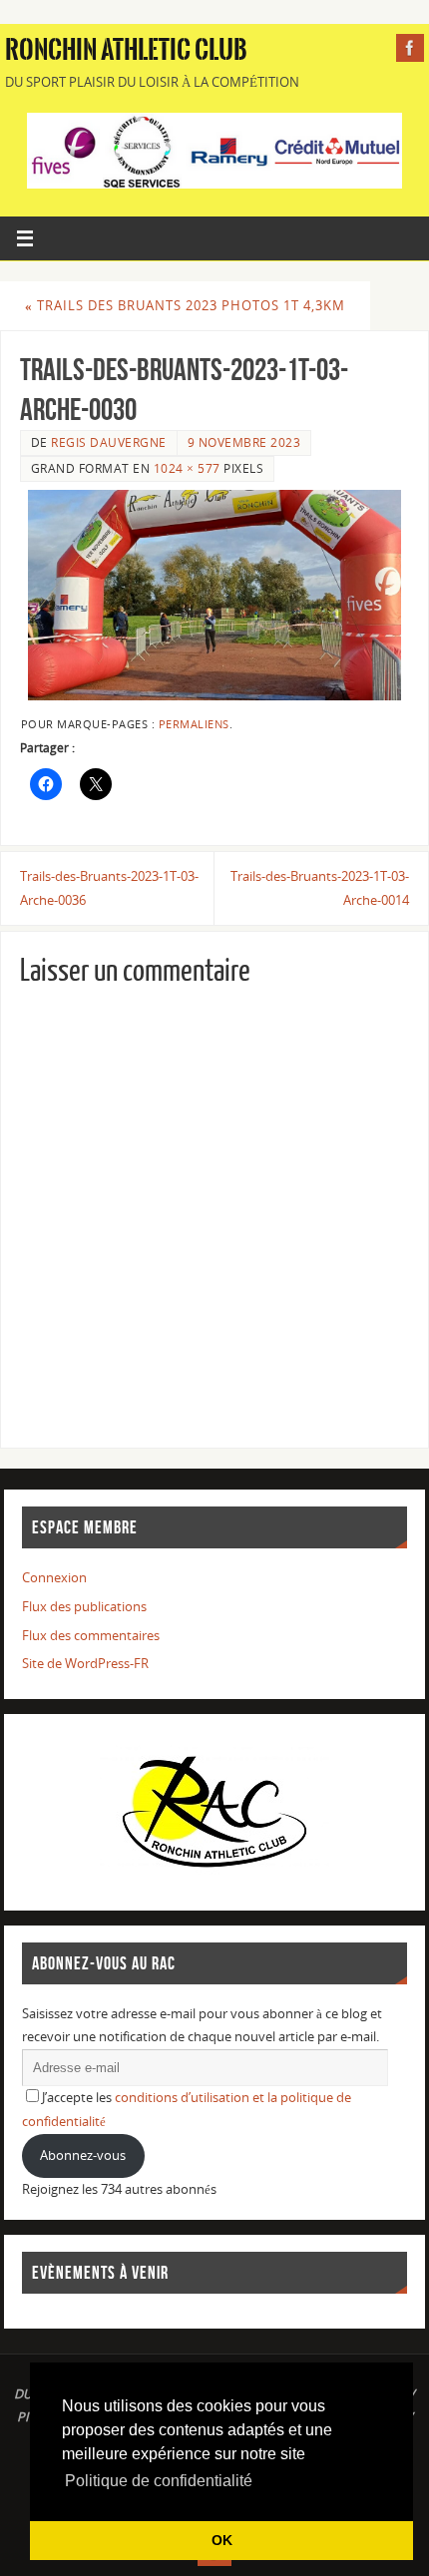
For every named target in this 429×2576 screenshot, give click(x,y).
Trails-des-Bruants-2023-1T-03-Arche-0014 (320, 888)
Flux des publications (84, 1607)
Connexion (54, 1578)
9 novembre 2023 (244, 442)
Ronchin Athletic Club (126, 50)
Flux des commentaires (91, 1636)
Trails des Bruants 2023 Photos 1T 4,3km (185, 306)
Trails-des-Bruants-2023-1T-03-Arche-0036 (109, 888)
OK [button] (222, 2540)
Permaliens (194, 724)
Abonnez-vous (83, 2155)
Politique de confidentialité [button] (159, 2481)
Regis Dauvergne (109, 442)
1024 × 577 (187, 468)
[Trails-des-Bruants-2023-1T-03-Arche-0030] (214, 595)
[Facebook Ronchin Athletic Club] (410, 48)
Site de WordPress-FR (85, 1664)
